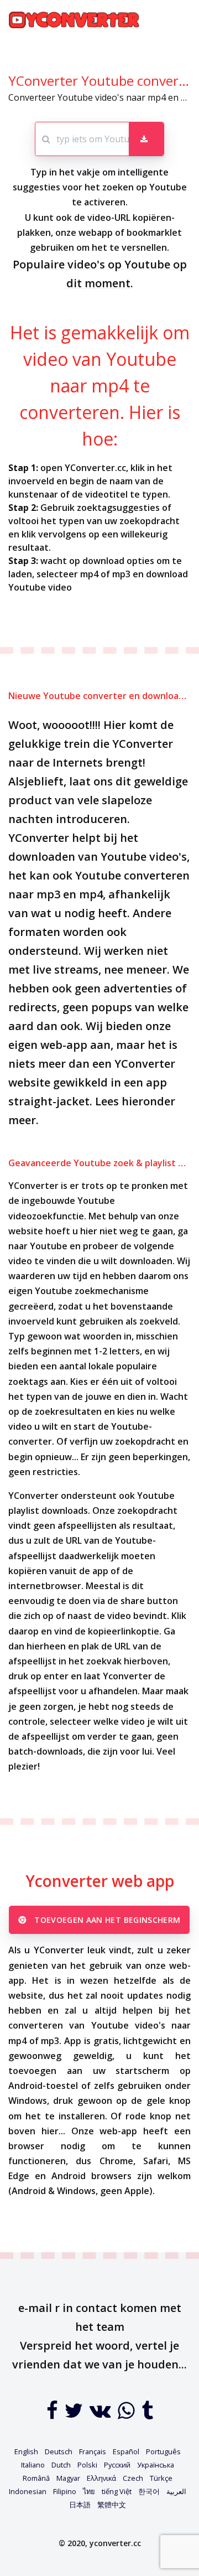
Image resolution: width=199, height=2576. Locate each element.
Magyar (68, 2478)
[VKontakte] (101, 2414)
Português (163, 2451)
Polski (87, 2465)
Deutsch (59, 2451)
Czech (133, 2478)
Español (126, 2451)
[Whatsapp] (127, 2414)
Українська (156, 2465)
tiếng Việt (117, 2491)
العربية (176, 2491)
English (26, 2451)
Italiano (33, 2465)
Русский (117, 2465)
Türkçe (161, 2478)
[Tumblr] (147, 2414)
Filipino (65, 2491)
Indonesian (28, 2491)
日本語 (80, 2505)
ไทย (89, 2491)
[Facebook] (53, 2414)
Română (36, 2478)
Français (93, 2451)
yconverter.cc (115, 2543)
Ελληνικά (101, 2478)
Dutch (61, 2465)
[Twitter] (75, 2414)
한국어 (149, 2491)
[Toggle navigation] (175, 20)
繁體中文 (112, 2505)
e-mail (35, 2308)
